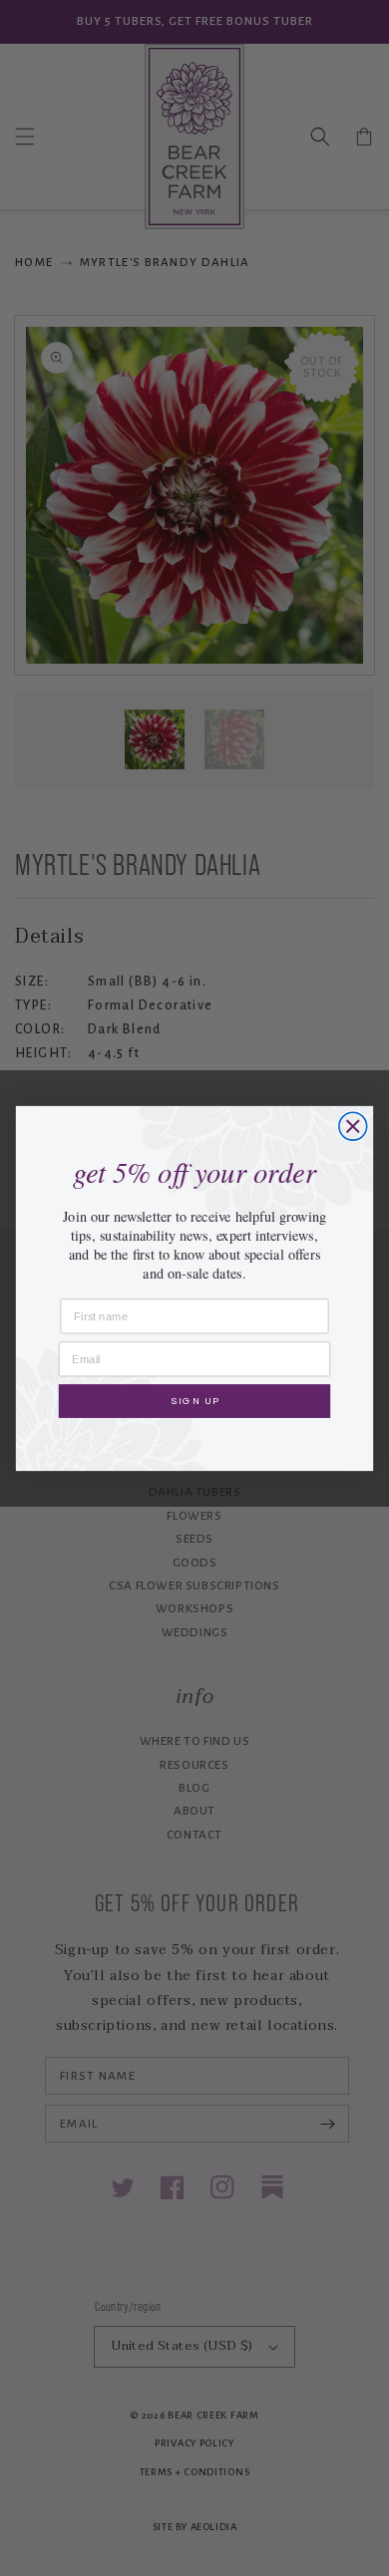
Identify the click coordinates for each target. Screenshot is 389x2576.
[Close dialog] (353, 1126)
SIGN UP (194, 1400)
